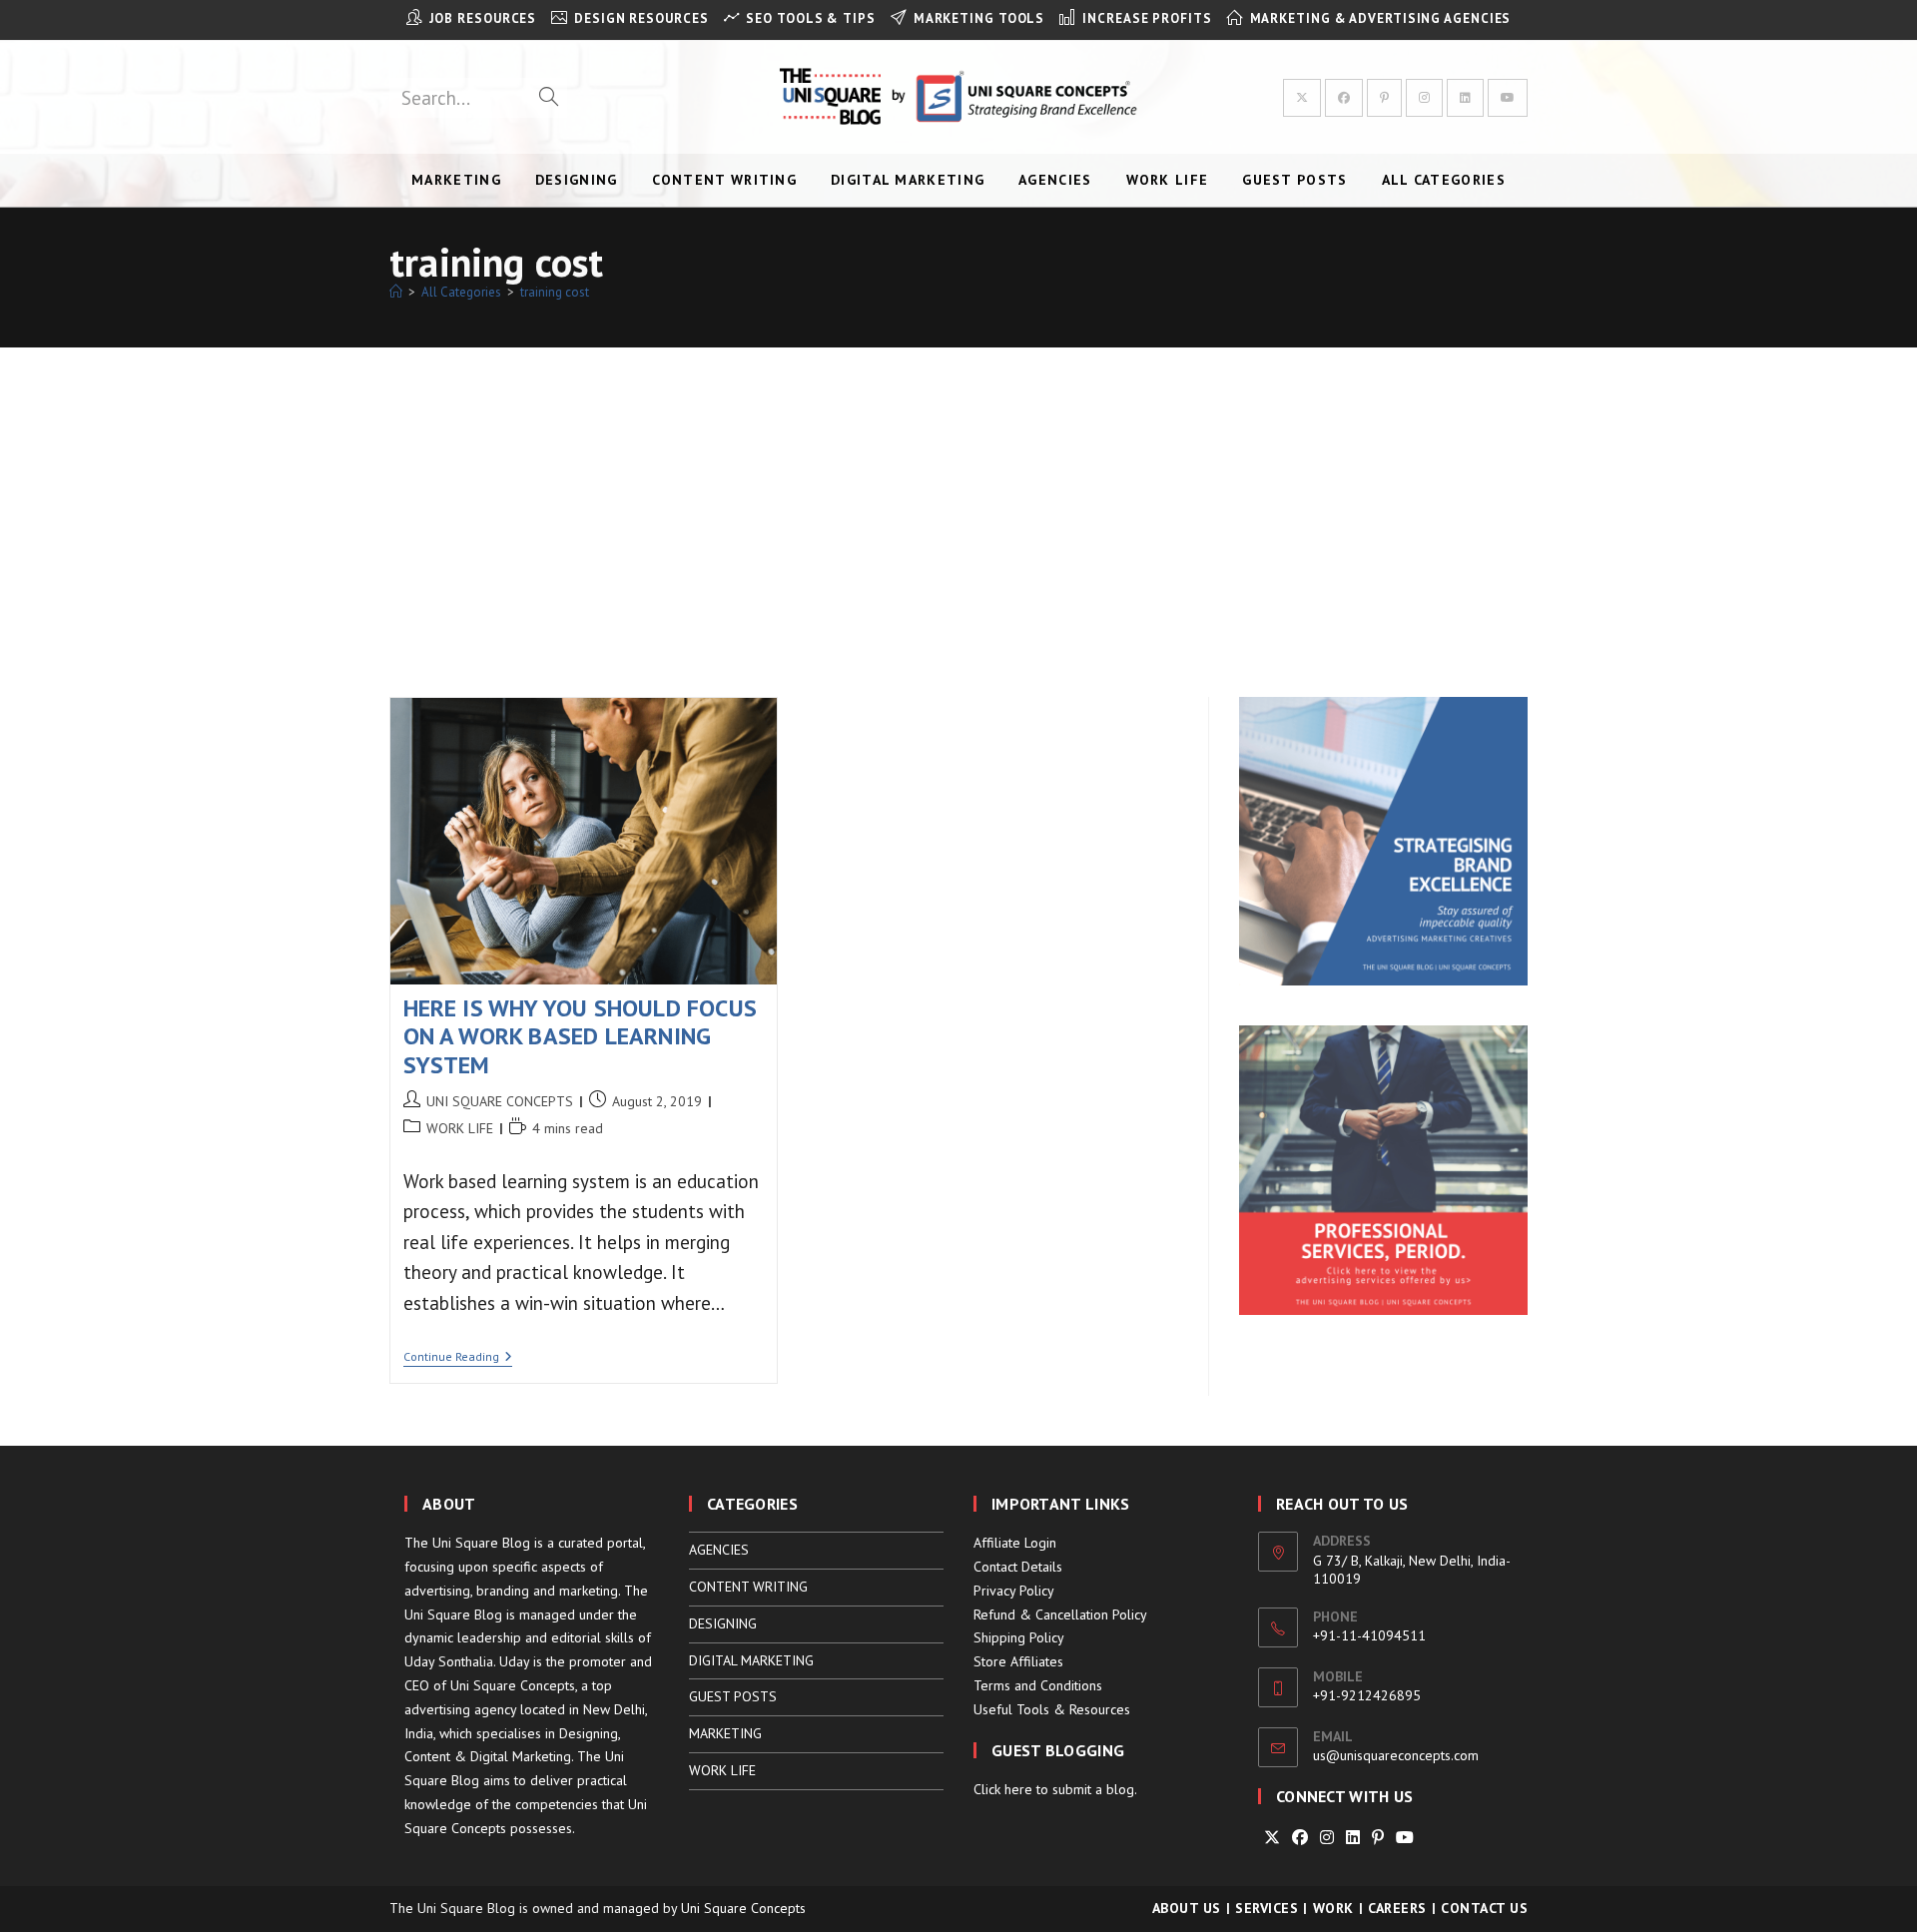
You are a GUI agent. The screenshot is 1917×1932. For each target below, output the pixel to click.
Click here (1003, 1789)
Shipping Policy (1019, 1637)
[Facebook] (1300, 1838)
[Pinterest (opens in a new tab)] (1384, 98)
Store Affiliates (1018, 1661)
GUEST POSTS (733, 1696)
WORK (1333, 1908)
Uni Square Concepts (743, 1908)
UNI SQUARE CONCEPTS (500, 1101)
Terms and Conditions (1038, 1685)
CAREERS (1397, 1908)
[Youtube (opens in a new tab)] (1508, 98)
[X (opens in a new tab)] (1302, 98)
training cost (555, 292)
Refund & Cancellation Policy (1060, 1614)
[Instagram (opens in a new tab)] (1424, 98)
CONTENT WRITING (748, 1587)
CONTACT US (1484, 1908)
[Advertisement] (958, 497)
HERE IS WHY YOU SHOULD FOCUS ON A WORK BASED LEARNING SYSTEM (581, 1037)
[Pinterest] (1378, 1838)
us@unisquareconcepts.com (1396, 1755)
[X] (1272, 1838)
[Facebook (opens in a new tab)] (1344, 98)
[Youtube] (1405, 1838)
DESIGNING (723, 1623)
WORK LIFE (460, 1128)
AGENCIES (719, 1550)
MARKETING (725, 1733)
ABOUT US (1187, 1908)
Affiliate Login (1015, 1543)
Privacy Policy (1014, 1591)
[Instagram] (1327, 1838)
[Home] (396, 292)
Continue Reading (458, 1358)
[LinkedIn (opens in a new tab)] (1465, 98)
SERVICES (1267, 1908)
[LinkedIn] (1353, 1838)
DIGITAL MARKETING (751, 1660)
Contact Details (1018, 1567)
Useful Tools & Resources (1052, 1709)
